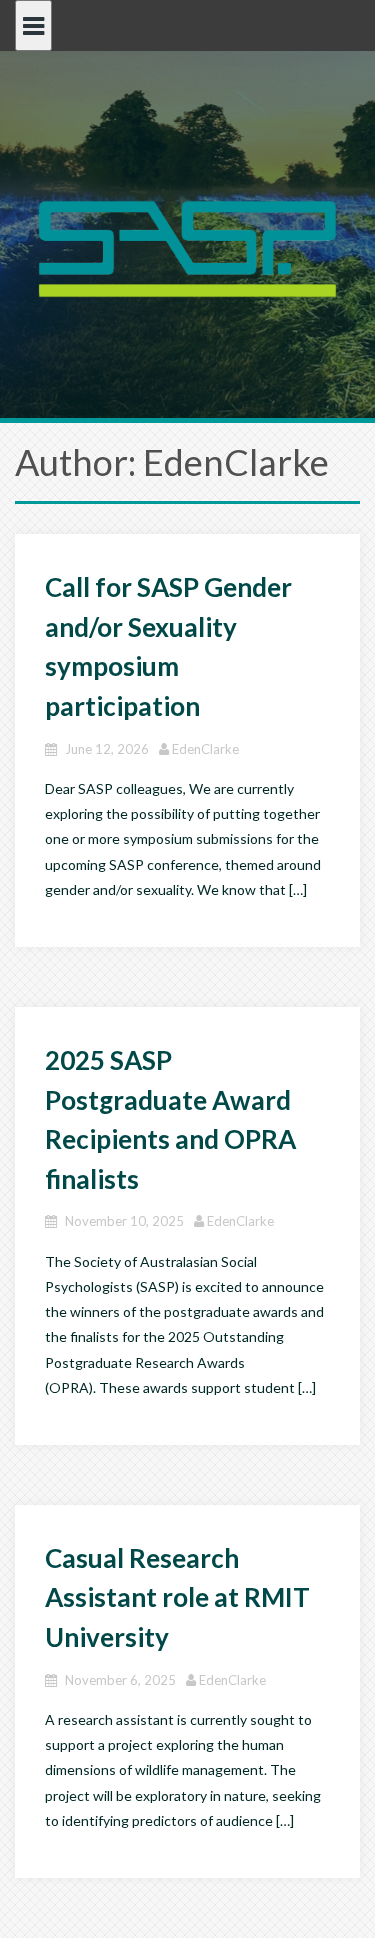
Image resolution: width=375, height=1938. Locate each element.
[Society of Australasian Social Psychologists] (188, 246)
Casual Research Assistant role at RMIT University (177, 1597)
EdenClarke (205, 749)
